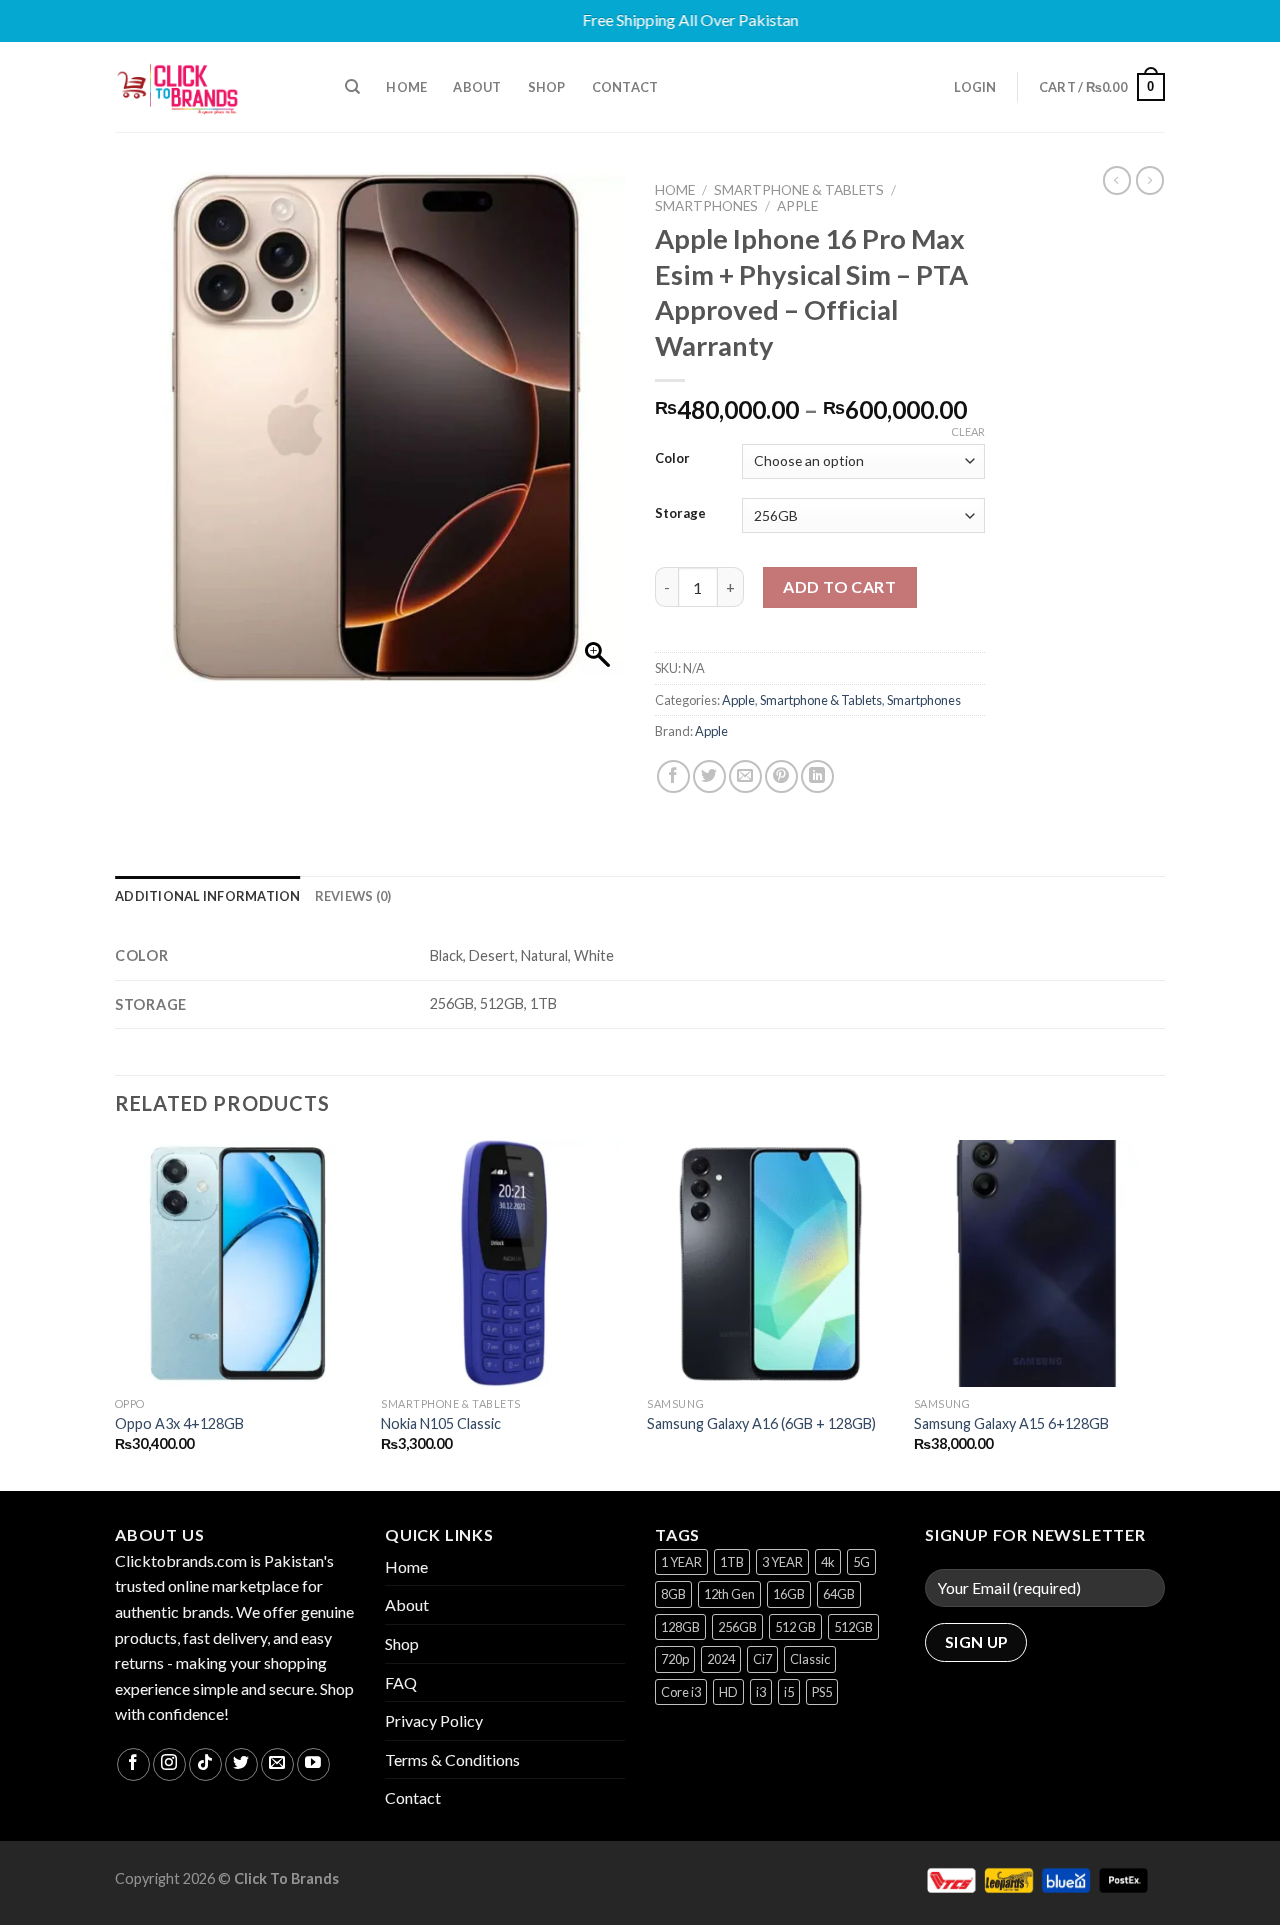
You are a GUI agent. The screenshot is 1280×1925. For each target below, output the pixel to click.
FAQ (401, 1682)
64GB (839, 1594)
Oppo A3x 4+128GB (179, 1423)
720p (675, 1659)
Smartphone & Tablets (799, 190)
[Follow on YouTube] (313, 1764)
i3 (761, 1692)
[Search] (352, 87)
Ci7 (762, 1659)
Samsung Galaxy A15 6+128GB (1011, 1423)
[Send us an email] (277, 1764)
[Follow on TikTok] (205, 1764)
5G (861, 1562)
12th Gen (729, 1594)
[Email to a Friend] (745, 776)
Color (672, 459)
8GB (673, 1594)
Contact (625, 87)
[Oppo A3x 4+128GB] (238, 1263)
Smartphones (706, 206)
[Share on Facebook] (673, 776)
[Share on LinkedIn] (817, 776)
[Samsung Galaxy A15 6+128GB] (1037, 1263)
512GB (853, 1627)
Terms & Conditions (452, 1759)
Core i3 (681, 1692)
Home (406, 87)
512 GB (795, 1627)
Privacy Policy (434, 1720)
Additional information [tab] (208, 896)
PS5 (822, 1692)
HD (728, 1692)
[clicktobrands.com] (215, 87)
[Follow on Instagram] (169, 1764)
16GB (789, 1594)
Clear (968, 431)
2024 (721, 1659)
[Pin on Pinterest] (781, 776)
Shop (547, 87)
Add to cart (839, 586)
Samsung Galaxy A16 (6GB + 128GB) (761, 1423)
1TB (732, 1562)
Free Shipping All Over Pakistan (634, 19)
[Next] (1159, 1313)
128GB (680, 1627)
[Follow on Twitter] (241, 1764)
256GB (737, 1627)
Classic (810, 1659)
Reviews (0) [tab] (353, 896)
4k (828, 1562)
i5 (789, 1692)
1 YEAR (681, 1562)
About (477, 87)
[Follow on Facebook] (133, 1764)
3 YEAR (782, 1562)
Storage (680, 514)
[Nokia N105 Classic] (504, 1263)
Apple (797, 206)
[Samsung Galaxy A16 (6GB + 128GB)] (770, 1263)
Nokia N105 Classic (441, 1423)
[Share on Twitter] (709, 776)
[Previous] (116, 1313)
